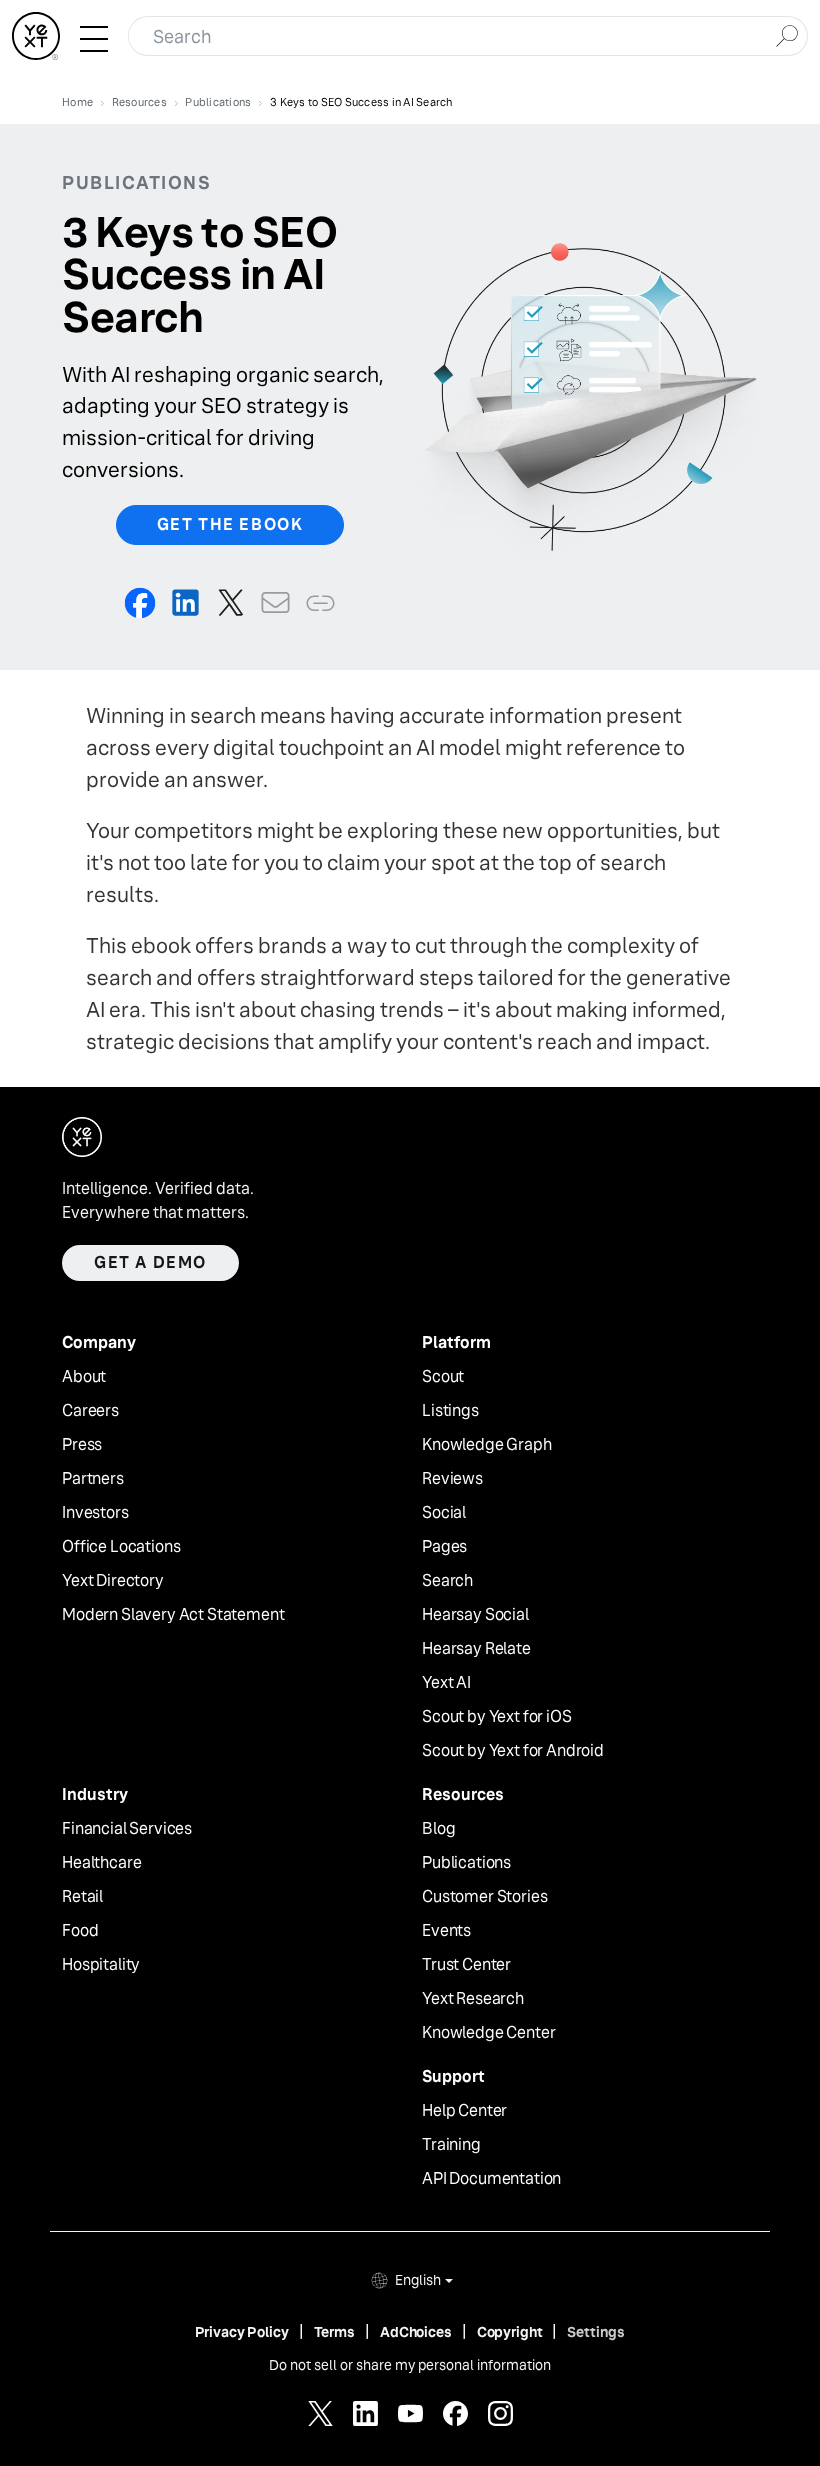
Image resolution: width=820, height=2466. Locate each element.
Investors (95, 1513)
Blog (438, 1829)
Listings (450, 1411)
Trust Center (466, 1965)
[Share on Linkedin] (185, 602)
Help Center (464, 2111)
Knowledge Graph (487, 1445)
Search (447, 1581)
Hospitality (101, 1965)
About (84, 1377)
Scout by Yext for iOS (497, 1717)
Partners (93, 1479)
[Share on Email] (275, 602)
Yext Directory (113, 1581)
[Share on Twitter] (230, 602)
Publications (466, 1863)
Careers (90, 1411)
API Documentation (491, 2179)
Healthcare (101, 1863)
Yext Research (473, 1999)
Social (444, 1513)
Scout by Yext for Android (513, 1751)
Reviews (452, 1479)
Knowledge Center (488, 2033)
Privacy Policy (242, 2332)
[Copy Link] (320, 602)
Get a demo (150, 1262)
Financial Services (127, 1829)
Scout (443, 1377)
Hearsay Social (475, 1615)
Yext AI (446, 1683)
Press (82, 1445)
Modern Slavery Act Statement (173, 1615)
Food (80, 1931)
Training (451, 2145)
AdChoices (416, 2332)
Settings (596, 2332)
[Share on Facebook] (140, 602)
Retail (82, 1897)
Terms (334, 2332)
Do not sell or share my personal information (410, 2365)
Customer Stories (484, 1897)
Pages (444, 1547)
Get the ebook (230, 524)
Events (446, 1931)
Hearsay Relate (476, 1649)
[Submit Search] (786, 34)
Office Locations (121, 1547)
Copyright (510, 2332)
